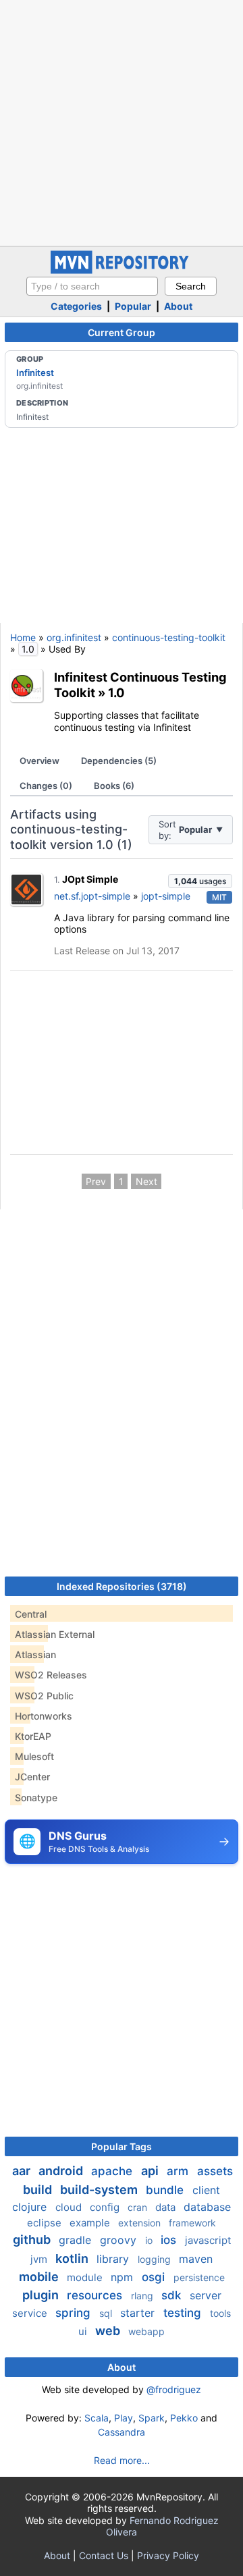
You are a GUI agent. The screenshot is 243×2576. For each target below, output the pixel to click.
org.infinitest (74, 637)
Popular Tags (122, 2146)
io (150, 2240)
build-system (100, 2190)
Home (23, 637)
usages (200, 881)
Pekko (184, 2418)
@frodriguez (174, 2389)
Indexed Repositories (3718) (122, 1586)
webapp (146, 2331)
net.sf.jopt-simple (92, 896)
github (33, 2240)
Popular (133, 306)
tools (220, 2313)
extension (141, 2223)
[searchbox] (92, 286)
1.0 (116, 692)
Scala (97, 2418)
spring (75, 2313)
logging (156, 2259)
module (86, 2277)
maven (196, 2259)
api (151, 2171)
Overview (39, 761)
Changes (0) (46, 786)
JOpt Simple (90, 879)
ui (84, 2331)
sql (107, 2313)
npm (124, 2277)
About (178, 306)
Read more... (122, 2460)
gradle (77, 2240)
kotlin (73, 2258)
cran (139, 2207)
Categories (76, 306)
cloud (70, 2207)
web (109, 2331)
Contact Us (104, 2555)
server (206, 2295)
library (114, 2259)
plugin (42, 2295)
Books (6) (114, 786)
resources (96, 2295)
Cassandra (122, 2432)
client (206, 2190)
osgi (155, 2277)
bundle (166, 2190)
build (39, 2190)
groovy (120, 2240)
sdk (173, 2295)
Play (124, 2418)
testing (184, 2313)
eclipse (46, 2223)
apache (113, 2171)
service (31, 2313)
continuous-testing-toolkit (169, 637)
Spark (152, 2418)
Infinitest (35, 373)
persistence (199, 2277)
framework (192, 2223)
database (207, 2207)
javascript (208, 2240)
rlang (143, 2296)
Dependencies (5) (119, 761)
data (167, 2207)
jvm (40, 2259)
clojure (31, 2207)
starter (139, 2313)
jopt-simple (166, 896)
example (91, 2223)
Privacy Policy (168, 2555)
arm (179, 2171)
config (106, 2207)
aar (23, 2171)
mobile (40, 2277)
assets (215, 2171)
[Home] (122, 270)
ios (170, 2240)
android (62, 2171)
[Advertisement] (122, 121)
